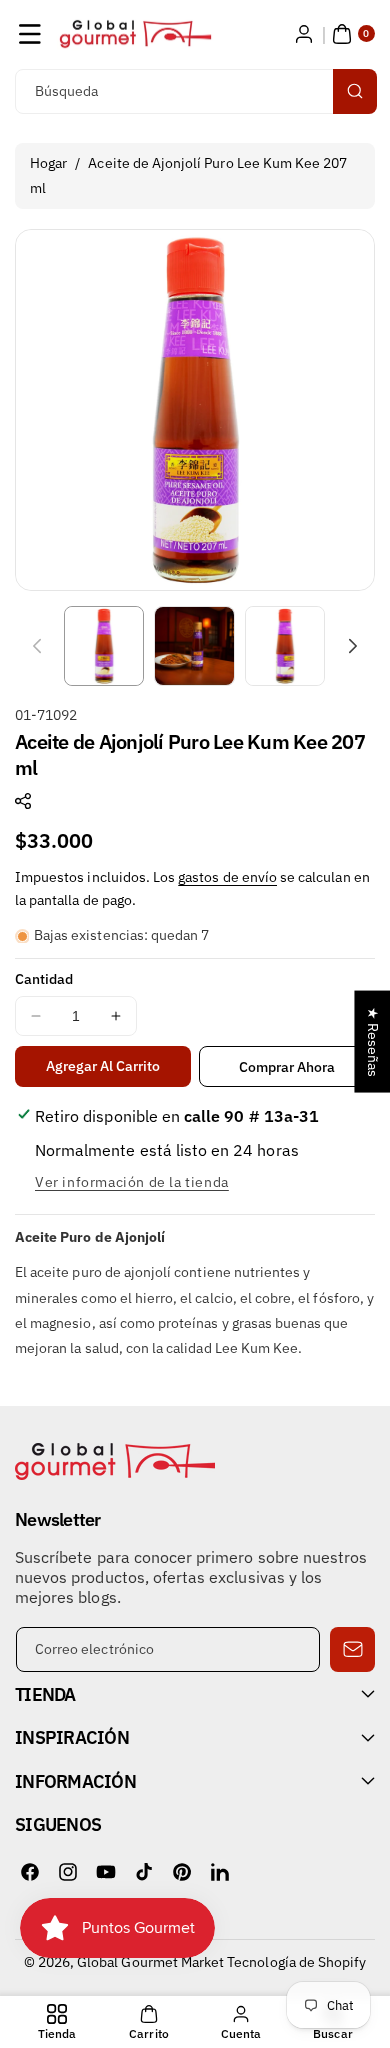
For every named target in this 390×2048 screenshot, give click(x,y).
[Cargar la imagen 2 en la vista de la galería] (194, 646)
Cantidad (44, 979)
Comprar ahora (287, 1067)
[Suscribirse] (352, 1649)
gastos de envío (227, 877)
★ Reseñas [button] (373, 1042)
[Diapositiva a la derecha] (353, 646)
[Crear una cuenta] (304, 34)
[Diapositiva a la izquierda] (37, 646)
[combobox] (195, 91)
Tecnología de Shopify (296, 1962)
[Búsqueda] (355, 91)
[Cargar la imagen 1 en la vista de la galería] (104, 646)
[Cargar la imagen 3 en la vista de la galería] (285, 646)
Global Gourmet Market (150, 1962)
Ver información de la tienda (132, 1182)
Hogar (48, 163)
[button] (30, 34)
